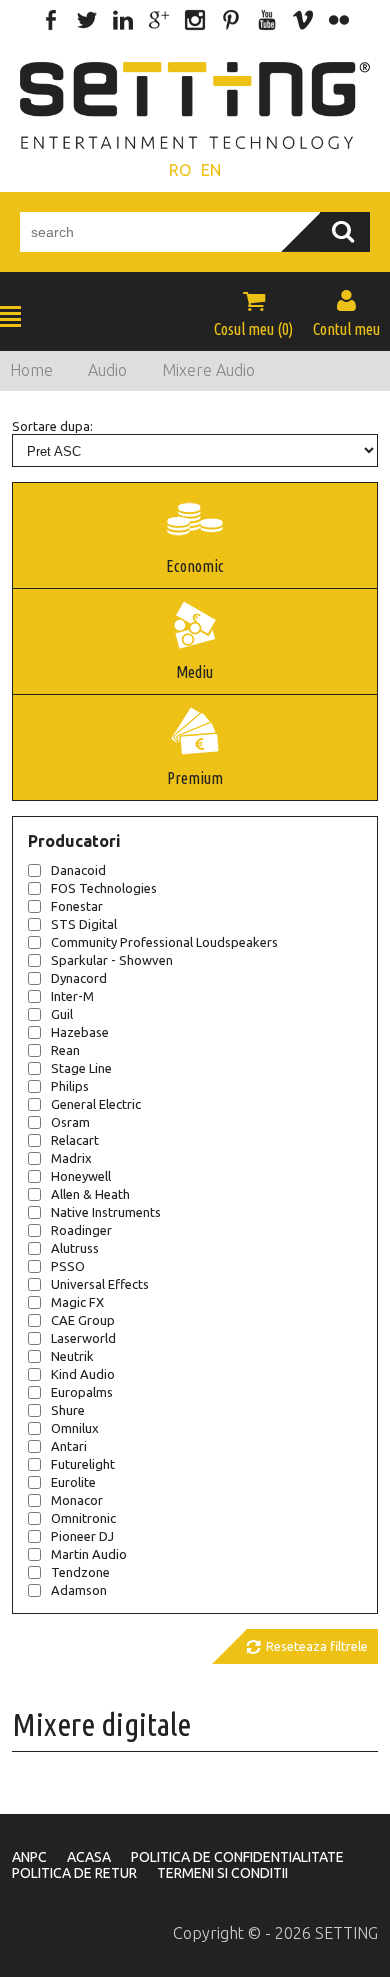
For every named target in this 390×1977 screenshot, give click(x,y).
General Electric (96, 1104)
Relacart (75, 1140)
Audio (107, 370)
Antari (69, 1446)
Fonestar (77, 906)
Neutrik (72, 1356)
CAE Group (83, 1320)
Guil (62, 1014)
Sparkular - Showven (112, 960)
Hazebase (80, 1032)
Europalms (82, 1392)
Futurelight (83, 1464)
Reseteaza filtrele (307, 1647)
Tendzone (80, 1572)
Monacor (77, 1500)
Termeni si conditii (222, 1873)
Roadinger (81, 1230)
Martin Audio (89, 1554)
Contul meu (346, 313)
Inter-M (72, 996)
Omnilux (75, 1428)
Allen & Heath (90, 1194)
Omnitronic (83, 1518)
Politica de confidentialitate (237, 1857)
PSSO (68, 1266)
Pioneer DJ (82, 1536)
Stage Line (81, 1068)
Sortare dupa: (52, 426)
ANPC (29, 1857)
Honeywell (81, 1176)
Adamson (79, 1590)
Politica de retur (74, 1873)
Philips (70, 1086)
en (211, 170)
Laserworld (83, 1338)
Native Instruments (106, 1212)
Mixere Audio (208, 370)
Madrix (71, 1158)
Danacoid (78, 870)
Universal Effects (100, 1284)
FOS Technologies (104, 888)
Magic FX (77, 1302)
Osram (70, 1122)
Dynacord (79, 978)
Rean (65, 1050)
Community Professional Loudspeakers (164, 942)
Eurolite (73, 1482)
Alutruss (75, 1248)
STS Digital (84, 924)
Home (31, 370)
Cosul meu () (253, 313)
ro (180, 170)
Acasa (89, 1857)
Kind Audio (83, 1374)
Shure (68, 1410)
